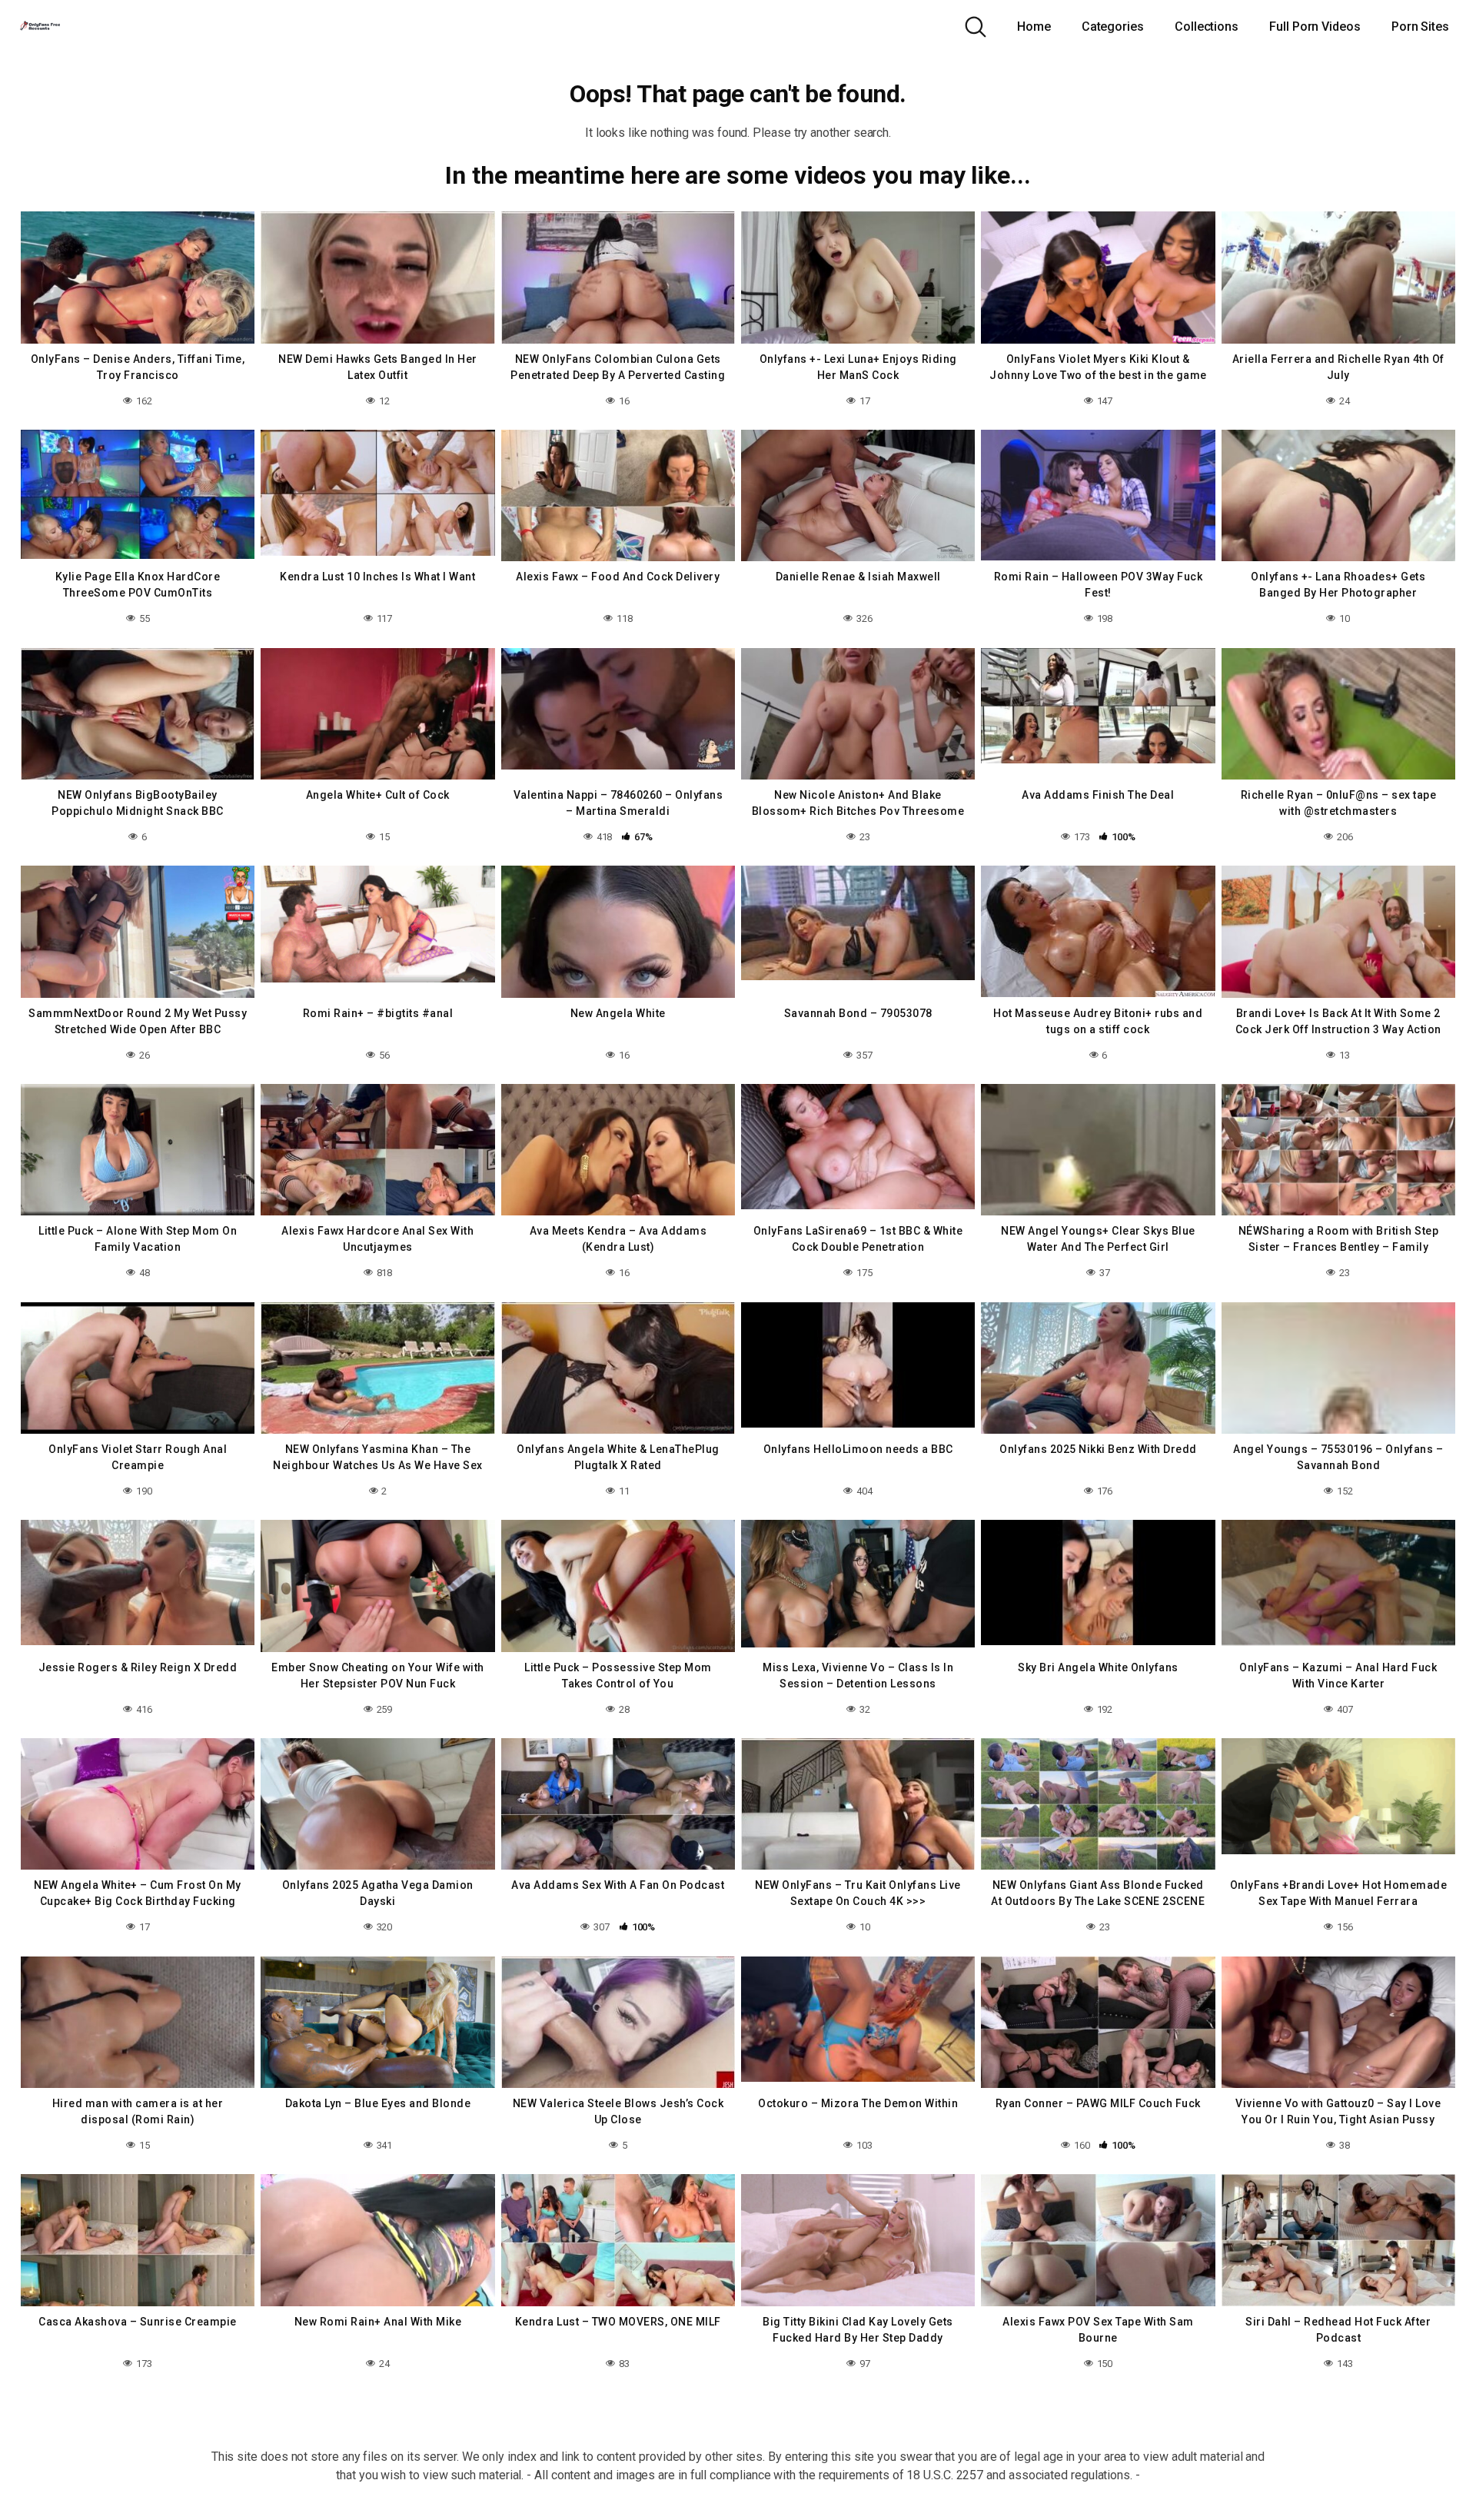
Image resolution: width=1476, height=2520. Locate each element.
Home (1034, 27)
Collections (1207, 27)
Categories (1113, 27)
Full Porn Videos (1315, 27)
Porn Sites (1420, 27)
